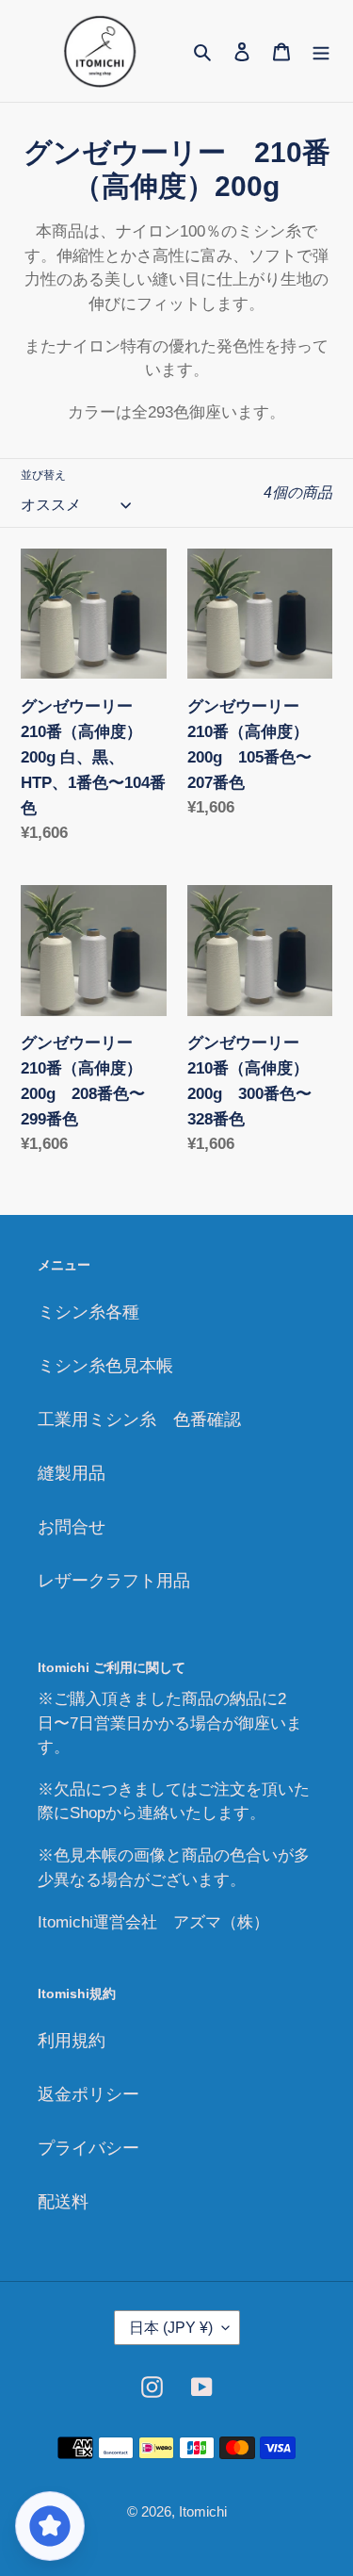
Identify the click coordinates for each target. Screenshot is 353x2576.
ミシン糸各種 (88, 1312)
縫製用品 (72, 1473)
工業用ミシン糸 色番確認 (139, 1419)
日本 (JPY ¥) (171, 2328)
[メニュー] (321, 50)
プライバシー (88, 2148)
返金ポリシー (88, 2094)
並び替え (43, 475)
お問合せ (72, 1527)
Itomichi (203, 2511)
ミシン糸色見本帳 (105, 1366)
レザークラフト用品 (114, 1581)
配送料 (63, 2202)
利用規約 (72, 2041)
